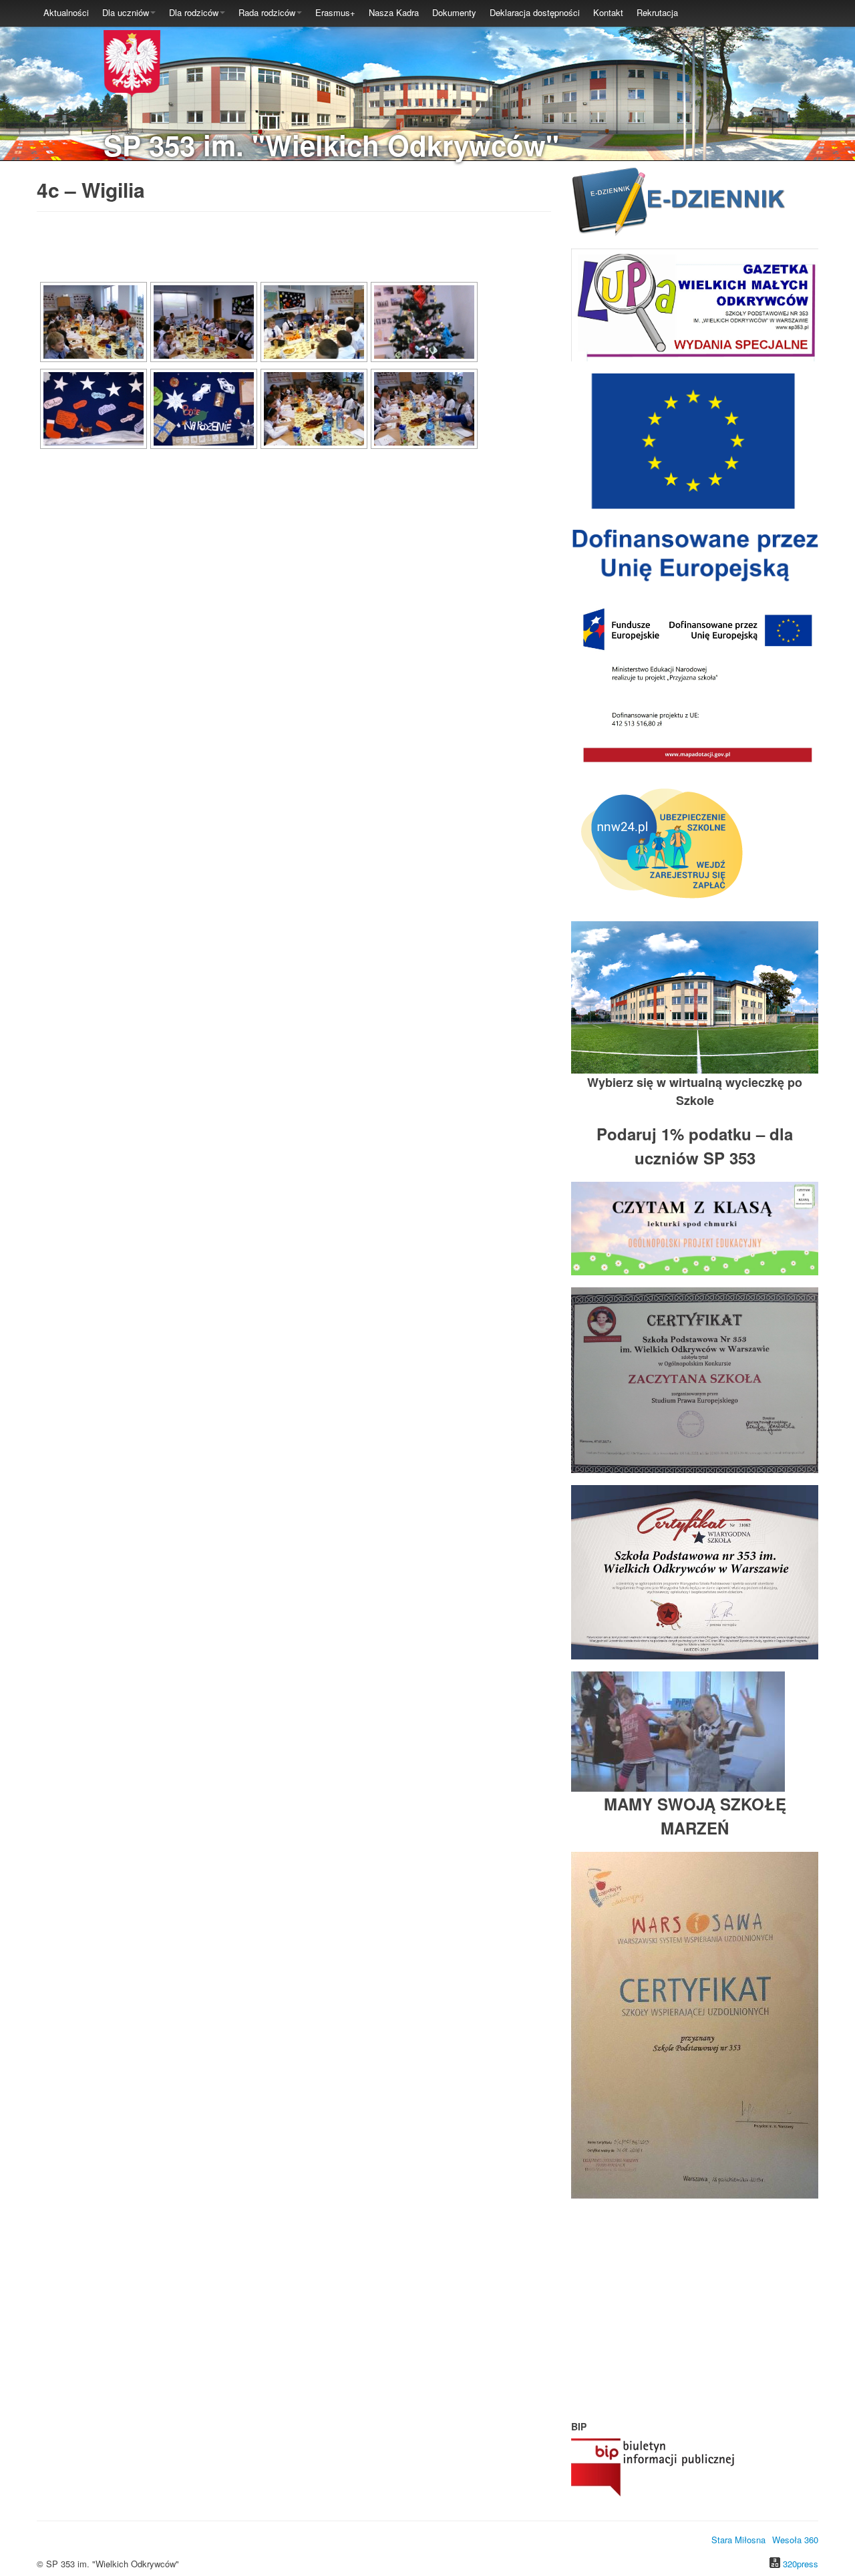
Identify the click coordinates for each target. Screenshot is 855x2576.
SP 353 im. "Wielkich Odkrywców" (331, 145)
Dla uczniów (126, 12)
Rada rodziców (267, 12)
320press (801, 2564)
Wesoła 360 (795, 2540)
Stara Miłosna (738, 2540)
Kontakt (608, 12)
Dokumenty (454, 12)
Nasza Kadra (394, 12)
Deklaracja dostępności (535, 12)
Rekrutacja (657, 12)
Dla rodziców (194, 12)
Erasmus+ (335, 12)
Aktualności (66, 12)
